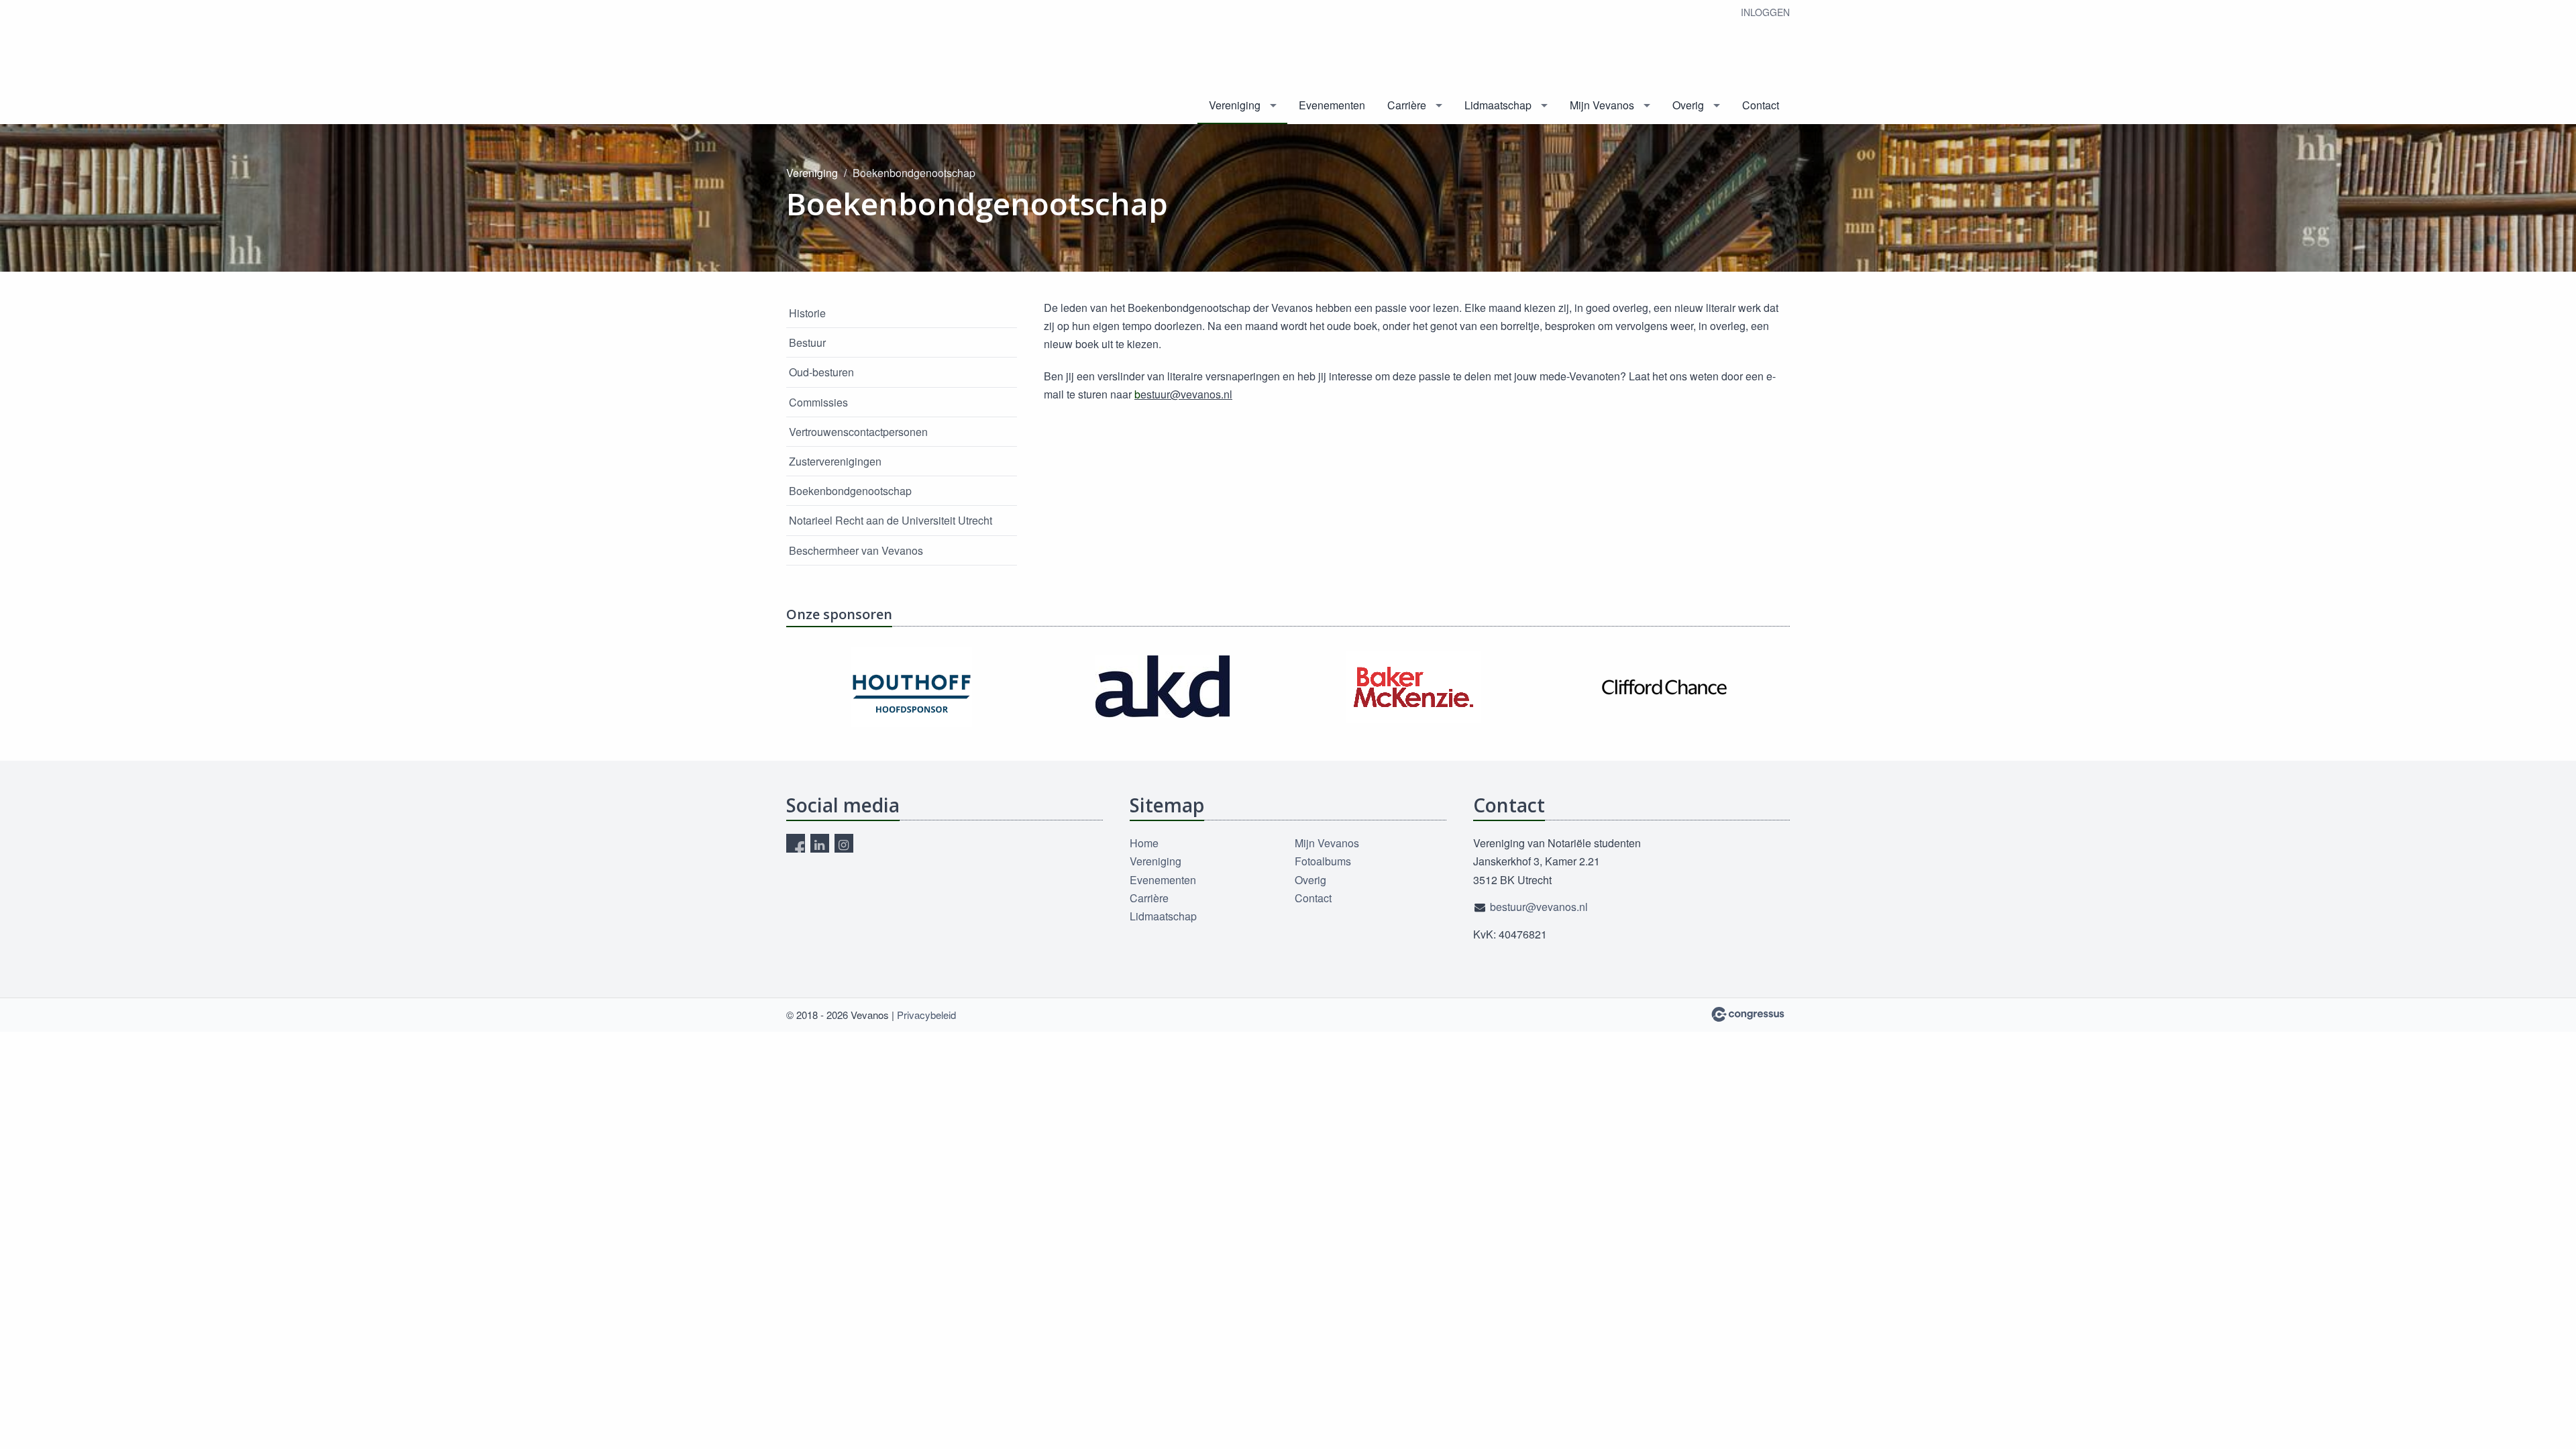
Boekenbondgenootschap (850, 491)
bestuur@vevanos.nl (1539, 907)
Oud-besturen (821, 372)
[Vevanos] (837, 63)
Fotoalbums (1323, 861)
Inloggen (1765, 12)
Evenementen (1332, 105)
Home (1144, 843)
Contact (1761, 105)
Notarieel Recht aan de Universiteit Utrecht (891, 520)
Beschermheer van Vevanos (856, 550)
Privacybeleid (926, 1015)
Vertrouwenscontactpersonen (858, 432)
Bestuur (807, 342)
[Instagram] (844, 843)
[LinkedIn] (820, 843)
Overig (1688, 105)
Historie (807, 313)
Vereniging (1235, 105)
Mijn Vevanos (1602, 105)
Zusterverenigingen (835, 461)
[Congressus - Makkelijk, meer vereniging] (1748, 1014)
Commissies (818, 402)
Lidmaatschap (1498, 105)
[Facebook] (796, 843)
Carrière (1407, 105)
